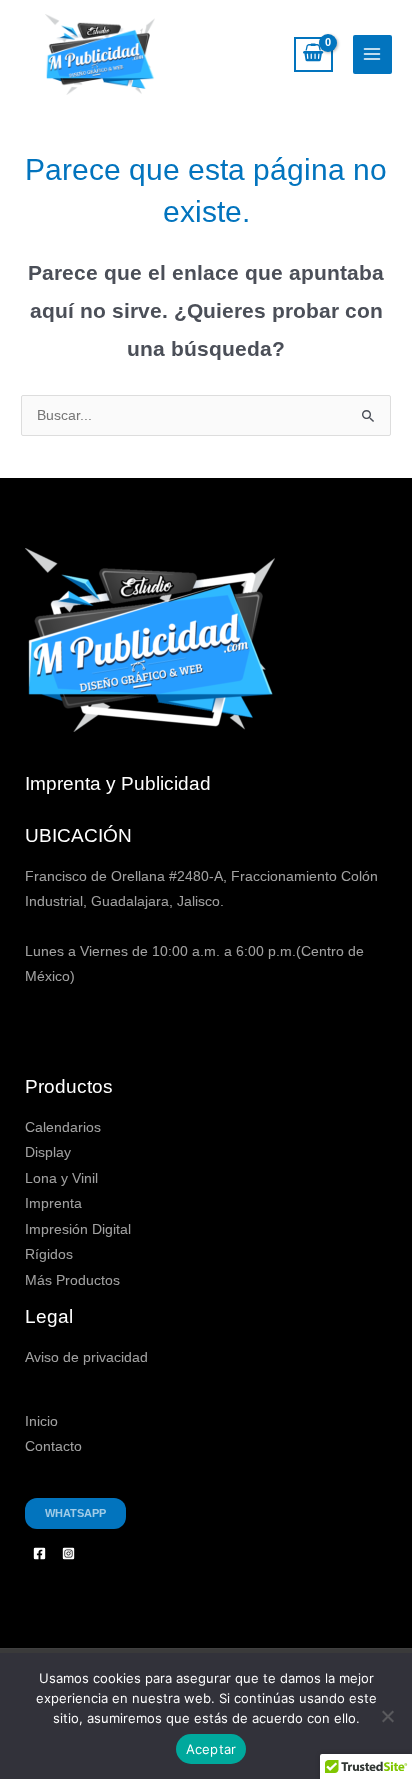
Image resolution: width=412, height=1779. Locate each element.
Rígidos (49, 1254)
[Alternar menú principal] (372, 54)
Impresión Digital (78, 1229)
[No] (387, 1716)
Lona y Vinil (61, 1178)
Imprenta (53, 1203)
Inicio (41, 1421)
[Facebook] (39, 1553)
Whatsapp (75, 1513)
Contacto (53, 1446)
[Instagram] (68, 1553)
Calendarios (63, 1127)
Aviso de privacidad (86, 1357)
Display (48, 1152)
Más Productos (72, 1280)
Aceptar (211, 1749)
